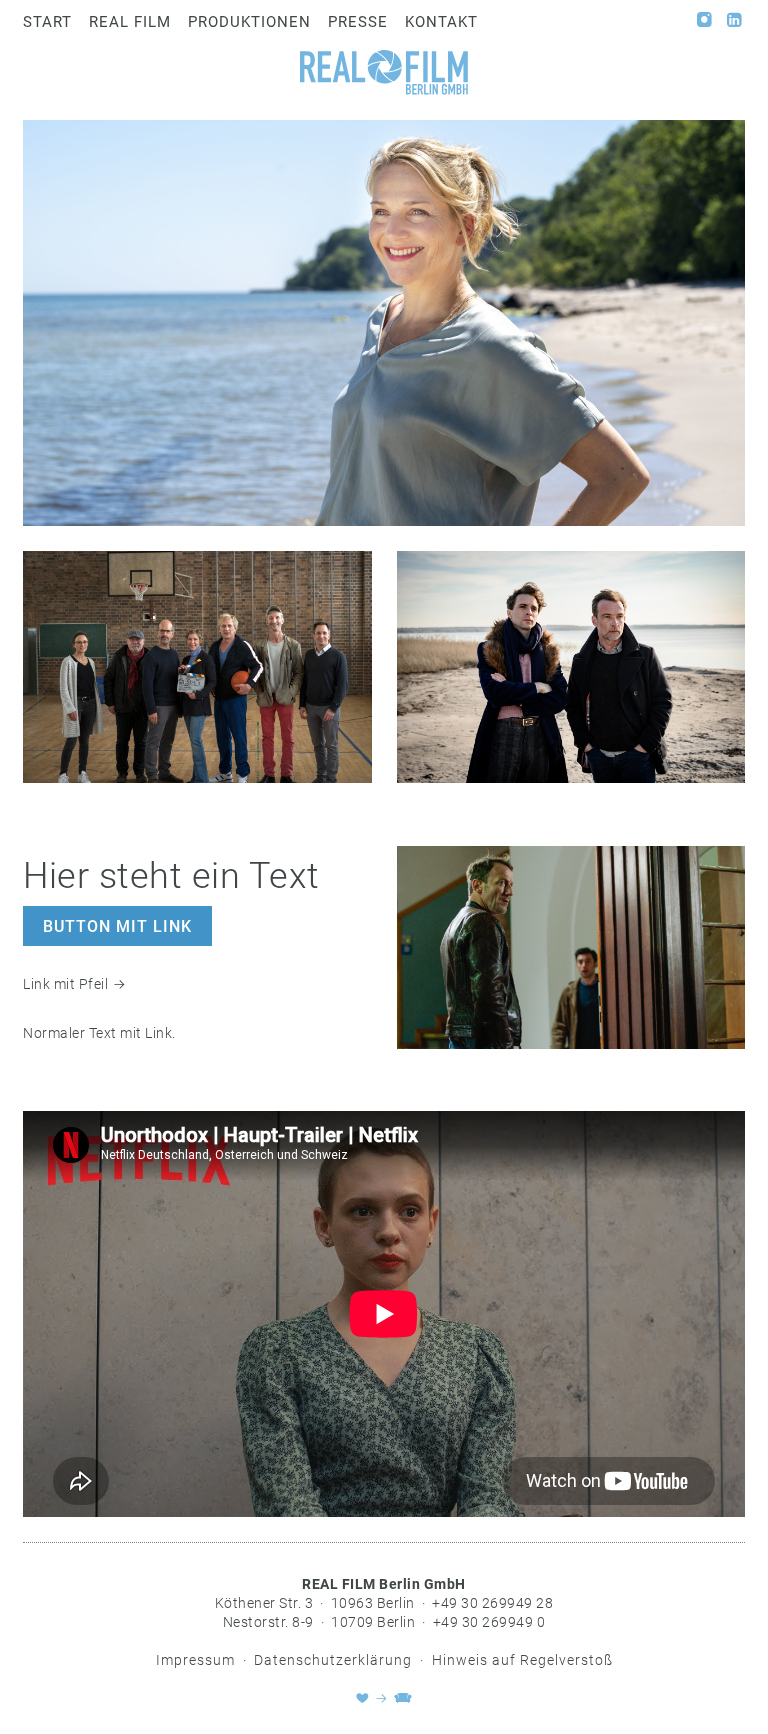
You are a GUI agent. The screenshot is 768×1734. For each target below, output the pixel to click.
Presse (358, 22)
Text (103, 1033)
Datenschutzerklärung (333, 1660)
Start (47, 22)
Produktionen (249, 22)
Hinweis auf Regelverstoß (522, 1660)
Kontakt (441, 22)
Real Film (130, 22)
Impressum (195, 1660)
